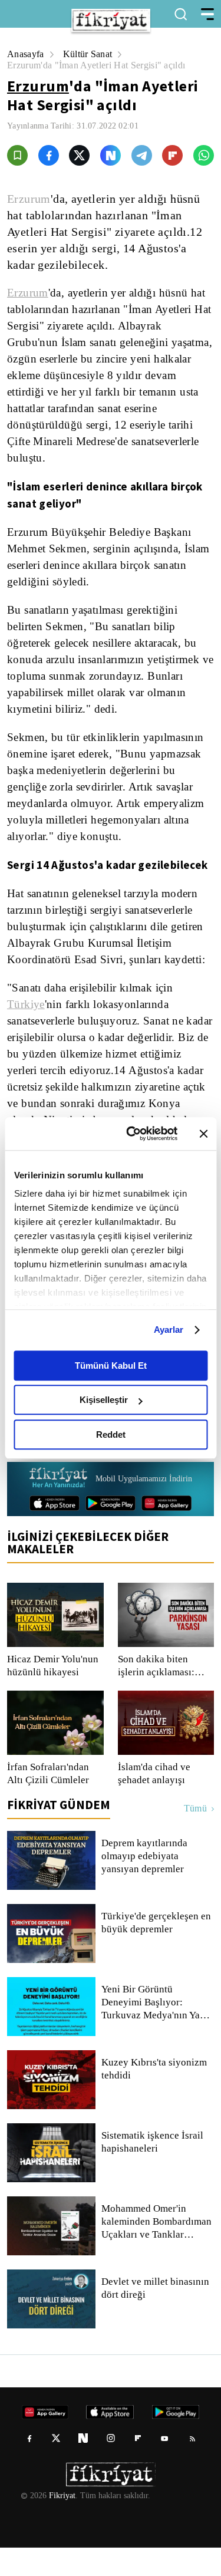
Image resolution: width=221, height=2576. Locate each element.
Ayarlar (169, 1330)
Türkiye (25, 1004)
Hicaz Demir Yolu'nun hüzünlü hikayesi (53, 1694)
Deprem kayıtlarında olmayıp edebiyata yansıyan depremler (146, 1885)
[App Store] (55, 1531)
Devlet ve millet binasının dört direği (156, 2317)
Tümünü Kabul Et (111, 1366)
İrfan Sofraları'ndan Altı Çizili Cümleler (50, 1802)
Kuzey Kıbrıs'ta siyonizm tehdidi (153, 2097)
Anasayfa (26, 54)
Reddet (111, 1434)
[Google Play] (111, 1531)
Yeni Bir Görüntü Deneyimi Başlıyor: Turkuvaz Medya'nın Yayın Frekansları (157, 2031)
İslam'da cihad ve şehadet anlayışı (155, 1802)
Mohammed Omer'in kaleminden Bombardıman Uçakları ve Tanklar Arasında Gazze (157, 2250)
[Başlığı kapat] (203, 1134)
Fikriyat (61, 2524)
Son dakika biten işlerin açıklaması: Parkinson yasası (156, 1694)
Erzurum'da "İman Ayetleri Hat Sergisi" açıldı (101, 65)
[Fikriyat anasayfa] (58, 1507)
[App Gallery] (166, 1531)
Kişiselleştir (104, 1400)
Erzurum (38, 86)
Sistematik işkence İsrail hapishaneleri (153, 2170)
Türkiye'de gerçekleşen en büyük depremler (151, 1951)
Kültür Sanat (91, 54)
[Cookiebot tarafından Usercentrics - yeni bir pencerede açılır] (132, 1134)
